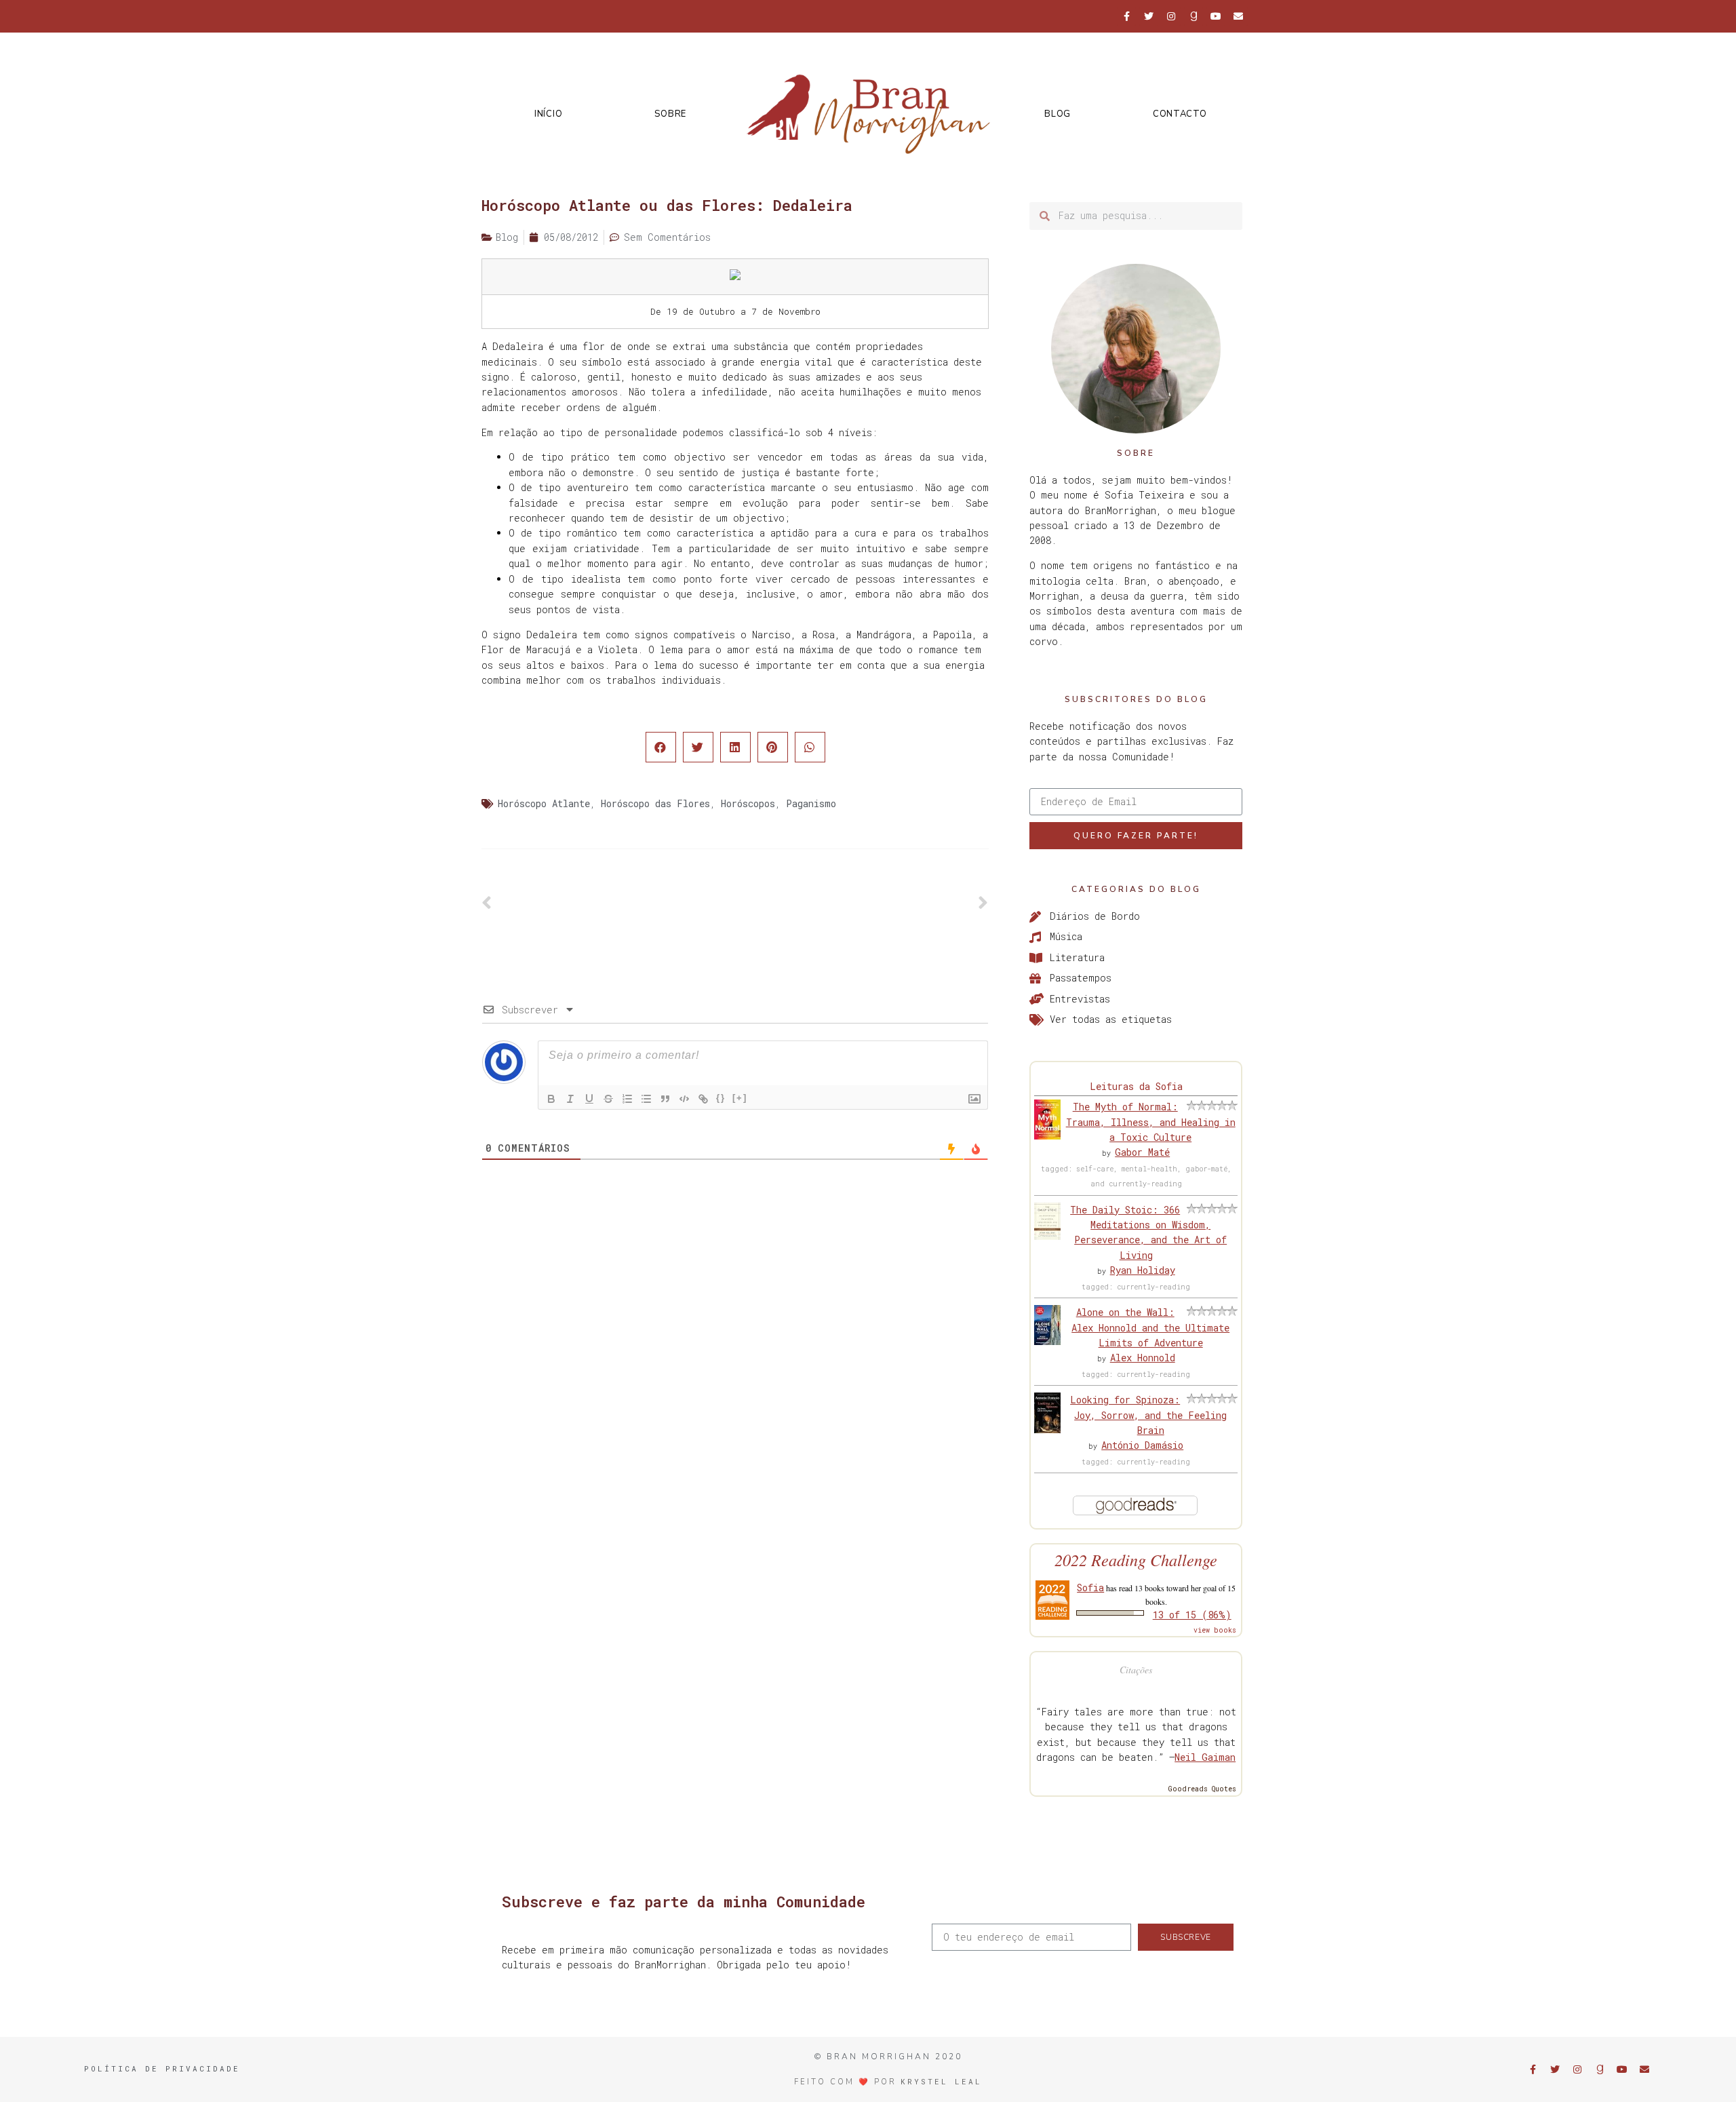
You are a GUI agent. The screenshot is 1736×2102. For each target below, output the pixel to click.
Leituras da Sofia (1136, 1086)
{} (721, 1098)
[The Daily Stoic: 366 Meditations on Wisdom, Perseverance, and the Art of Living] (1047, 1236)
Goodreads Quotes (1202, 1789)
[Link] (703, 1099)
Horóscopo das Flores (655, 803)
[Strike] (608, 1099)
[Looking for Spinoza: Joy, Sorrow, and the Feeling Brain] (1047, 1429)
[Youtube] (1216, 16)
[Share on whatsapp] (810, 747)
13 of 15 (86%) (1192, 1615)
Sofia (1090, 1588)
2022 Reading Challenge (1136, 1560)
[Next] (862, 903)
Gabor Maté (1142, 1152)
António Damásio (1142, 1445)
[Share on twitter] (698, 747)
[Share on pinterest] (773, 747)
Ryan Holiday (1143, 1270)
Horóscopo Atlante (544, 803)
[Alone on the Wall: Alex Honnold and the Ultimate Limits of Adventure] (1047, 1341)
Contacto (1180, 114)
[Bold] (551, 1099)
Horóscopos (748, 803)
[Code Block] (684, 1099)
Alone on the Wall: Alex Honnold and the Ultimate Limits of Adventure (1150, 1327)
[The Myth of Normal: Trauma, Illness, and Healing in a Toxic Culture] (1047, 1136)
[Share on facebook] (661, 747)
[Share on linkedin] (735, 747)
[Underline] (589, 1099)
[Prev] (608, 903)
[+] (740, 1098)
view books (1215, 1630)
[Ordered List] (627, 1099)
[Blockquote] (665, 1099)
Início (548, 114)
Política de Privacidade (162, 2068)
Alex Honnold (1143, 1358)
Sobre (670, 114)
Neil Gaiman (1205, 1757)
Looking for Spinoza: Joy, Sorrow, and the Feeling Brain (1148, 1415)
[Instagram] (1171, 16)
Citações (1136, 1670)
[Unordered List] (646, 1099)
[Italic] (570, 1099)
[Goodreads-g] (1193, 16)
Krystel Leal (941, 2081)
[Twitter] (1149, 16)
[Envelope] (1238, 16)
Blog (1058, 114)
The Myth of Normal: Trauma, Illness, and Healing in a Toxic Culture (1151, 1122)
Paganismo (811, 803)
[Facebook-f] (1126, 16)
